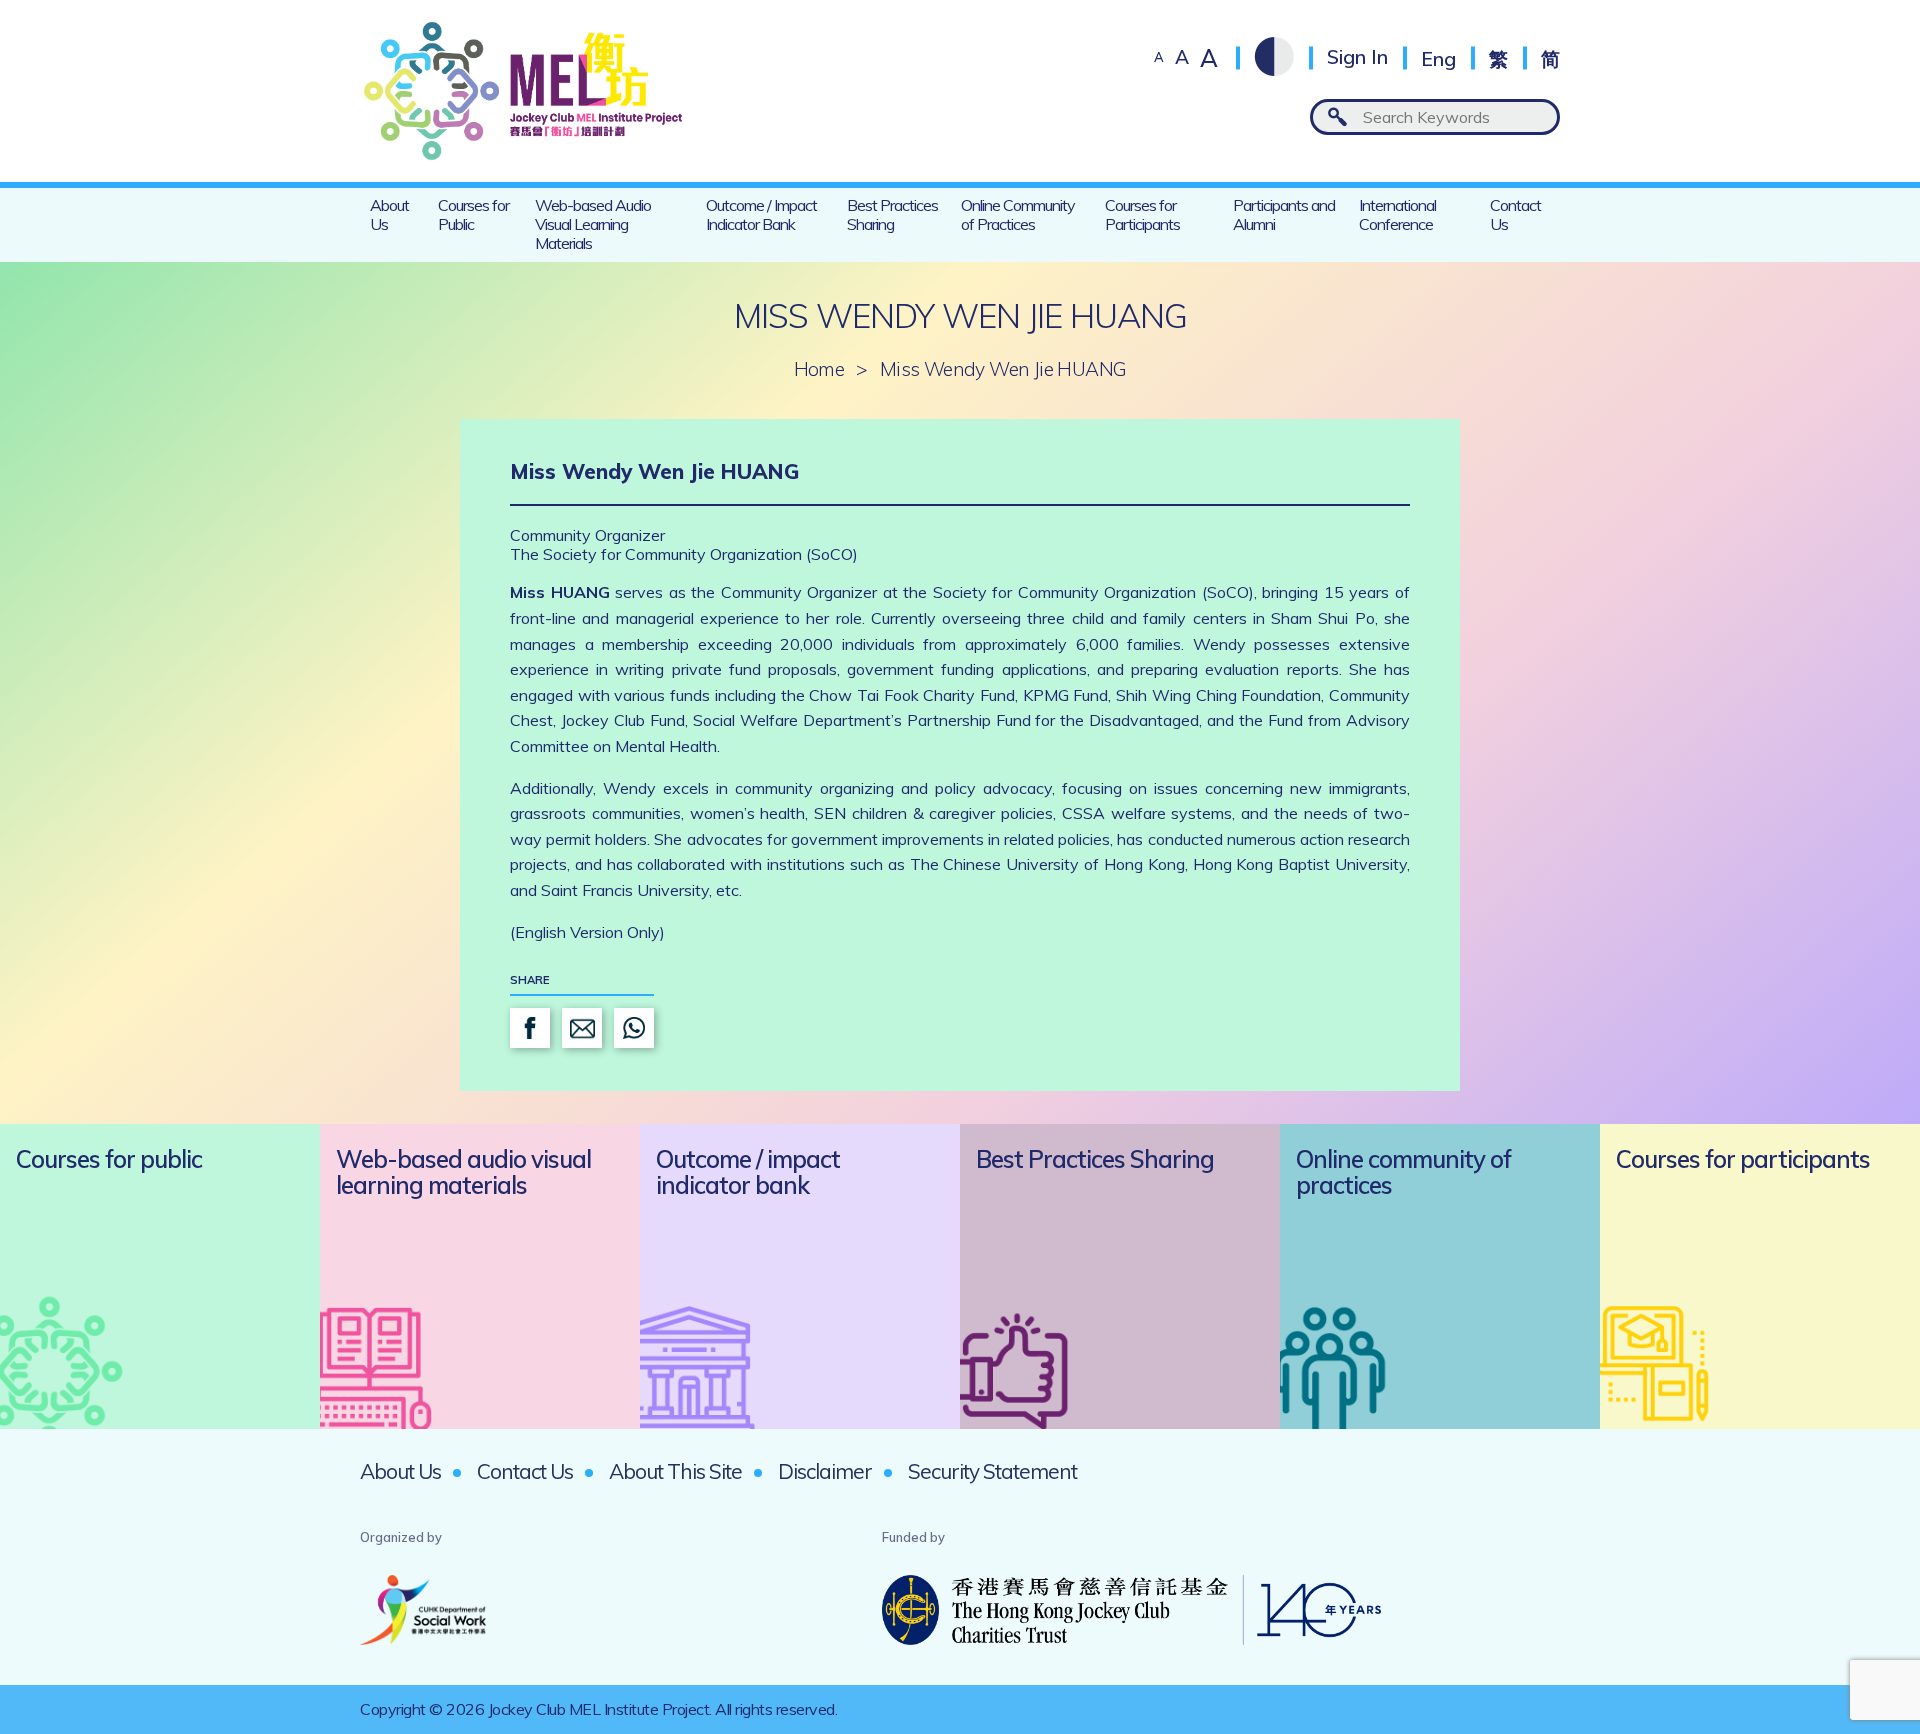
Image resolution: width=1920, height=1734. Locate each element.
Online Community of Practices (1018, 214)
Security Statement (992, 1471)
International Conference (1397, 214)
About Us (389, 214)
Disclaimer (825, 1471)
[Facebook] (530, 1028)
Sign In (1357, 57)
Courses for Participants (1142, 214)
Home (819, 369)
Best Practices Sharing (892, 214)
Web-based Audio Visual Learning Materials (593, 224)
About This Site (675, 1471)
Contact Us (1515, 214)
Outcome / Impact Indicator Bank (761, 214)
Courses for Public (473, 214)
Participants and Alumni (1284, 214)
